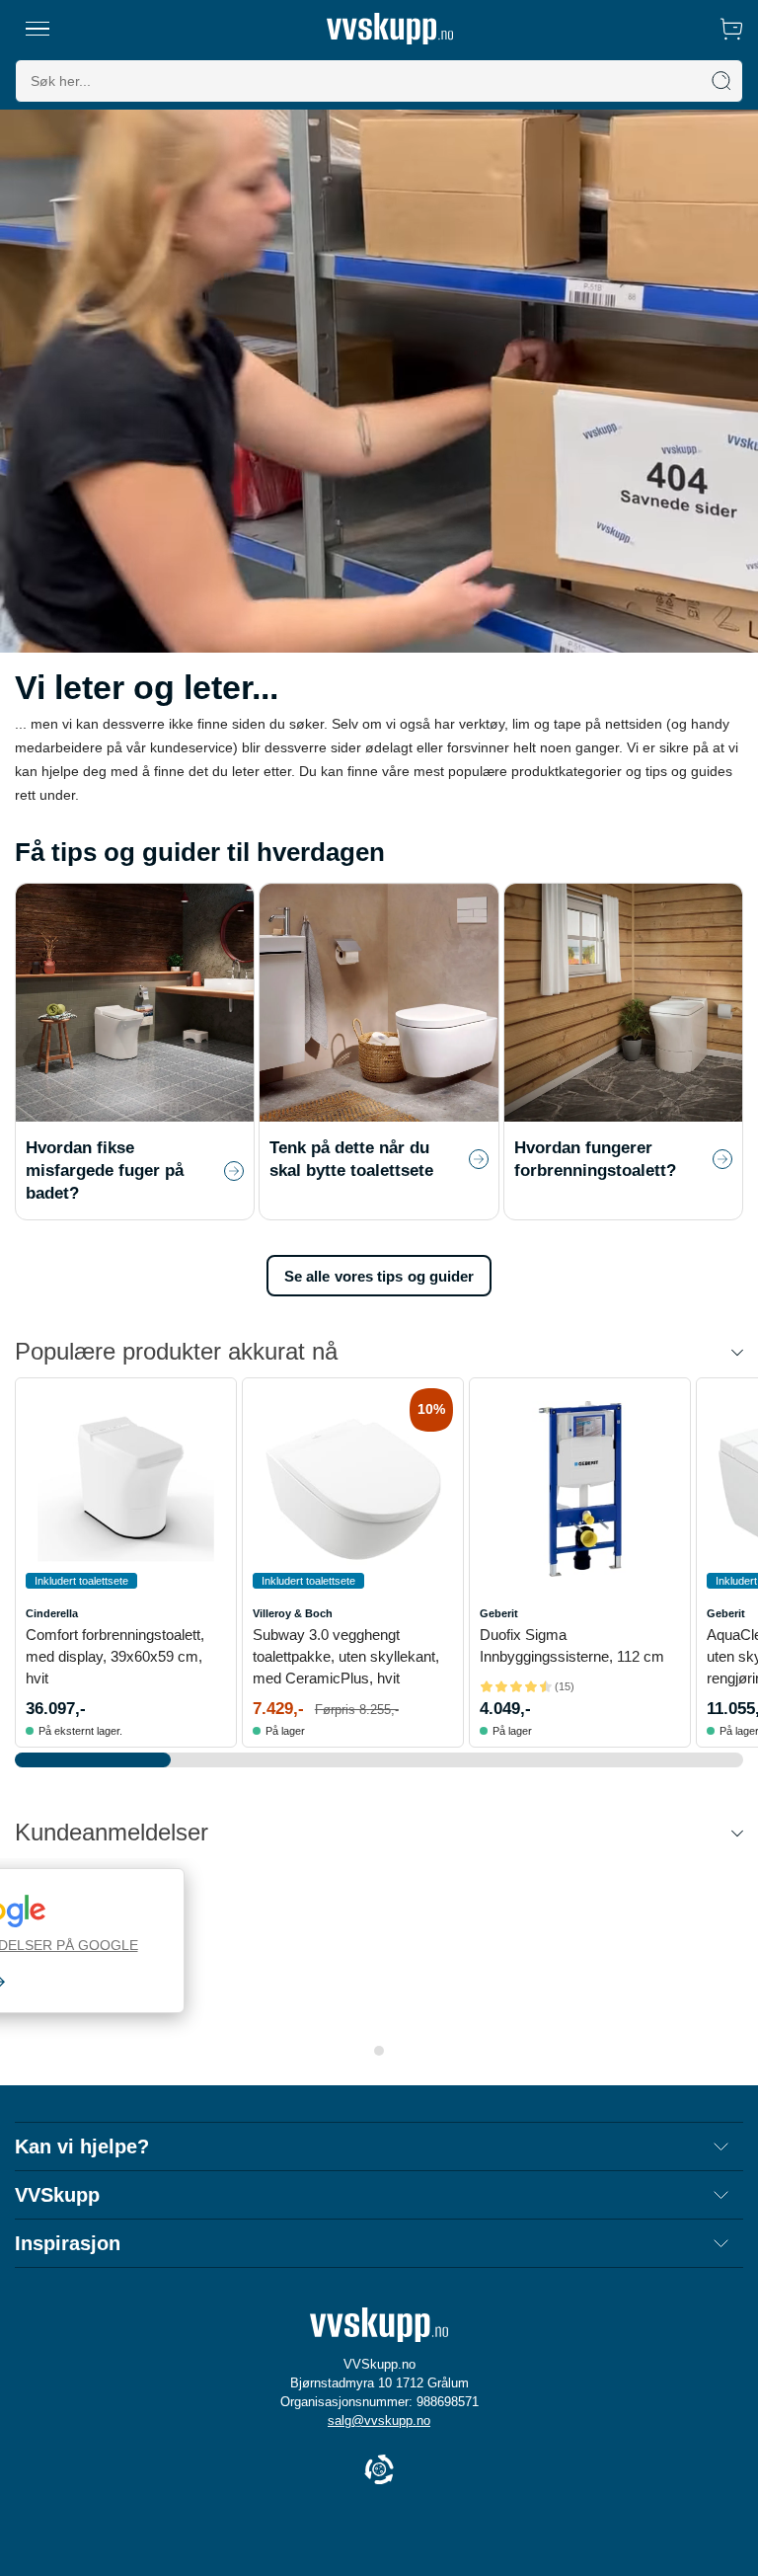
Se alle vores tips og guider (379, 1276)
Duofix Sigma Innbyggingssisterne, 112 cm (572, 1645)
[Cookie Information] (379, 2471)
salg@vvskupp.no (379, 2420)
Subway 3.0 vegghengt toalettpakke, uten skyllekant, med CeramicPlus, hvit (346, 1656)
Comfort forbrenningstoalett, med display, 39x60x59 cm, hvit (115, 1656)
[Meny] (38, 29)
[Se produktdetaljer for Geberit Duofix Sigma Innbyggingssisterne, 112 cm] (580, 1488)
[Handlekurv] (731, 29)
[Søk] (721, 81)
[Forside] (390, 29)
